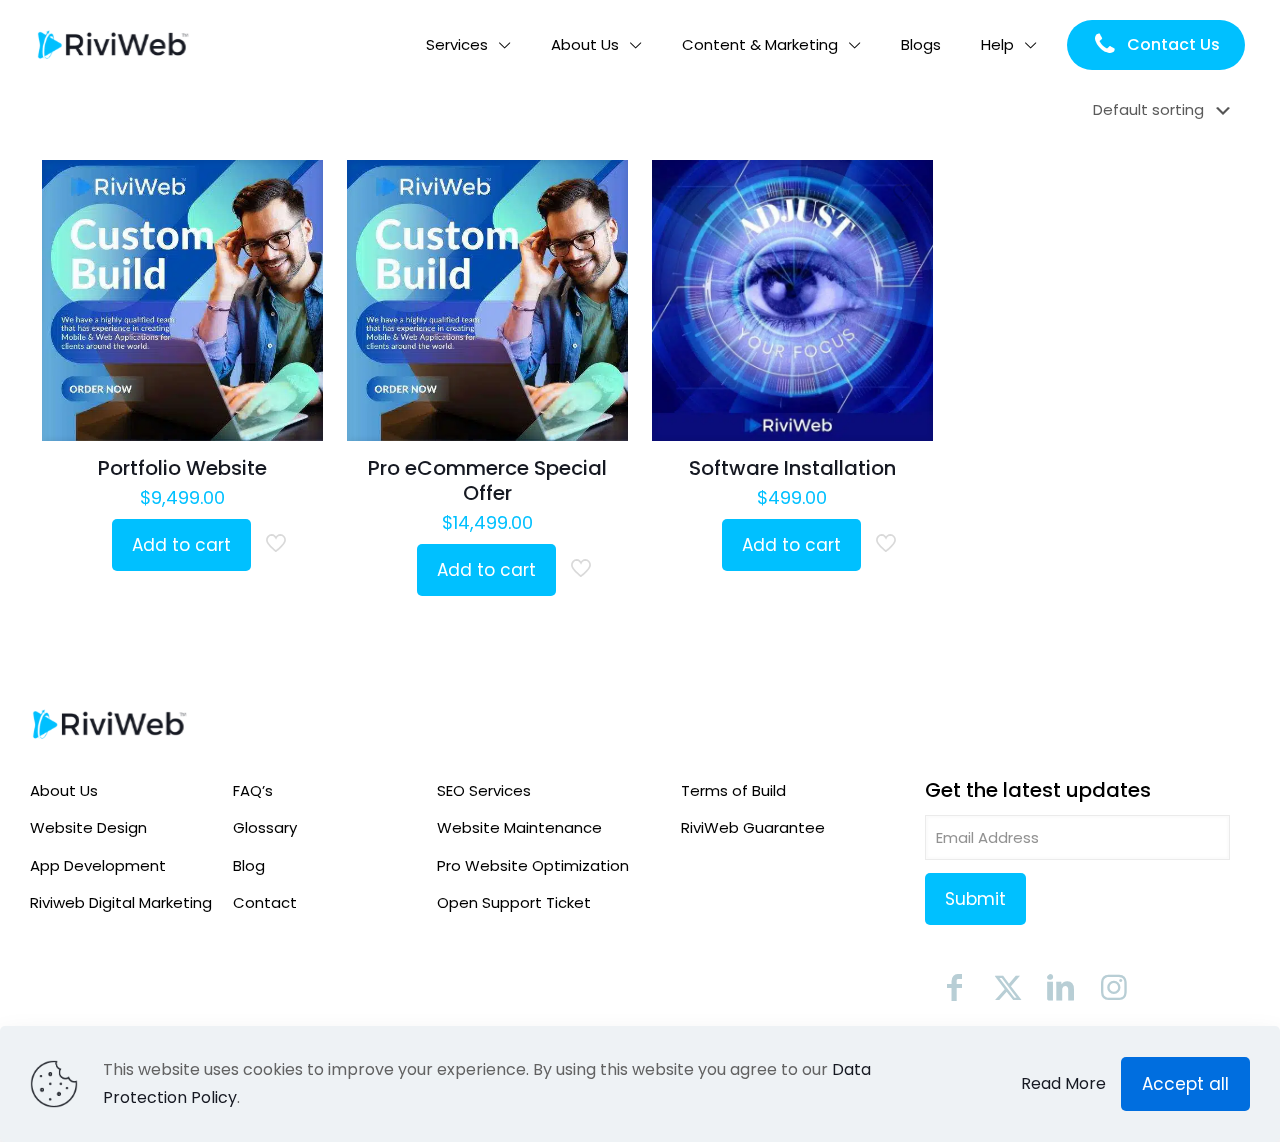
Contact (265, 902)
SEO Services (484, 790)
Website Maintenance (519, 827)
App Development (98, 865)
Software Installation (792, 468)
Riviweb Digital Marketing (121, 902)
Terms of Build (733, 790)
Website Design (88, 827)
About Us (64, 790)
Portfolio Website (182, 468)
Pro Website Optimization (533, 865)
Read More (1063, 1083)
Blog (249, 865)
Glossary (265, 827)
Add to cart (181, 545)
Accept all (1185, 1084)
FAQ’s (253, 790)
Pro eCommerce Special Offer (487, 480)
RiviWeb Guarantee (753, 827)
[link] (110, 724)
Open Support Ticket (514, 902)
